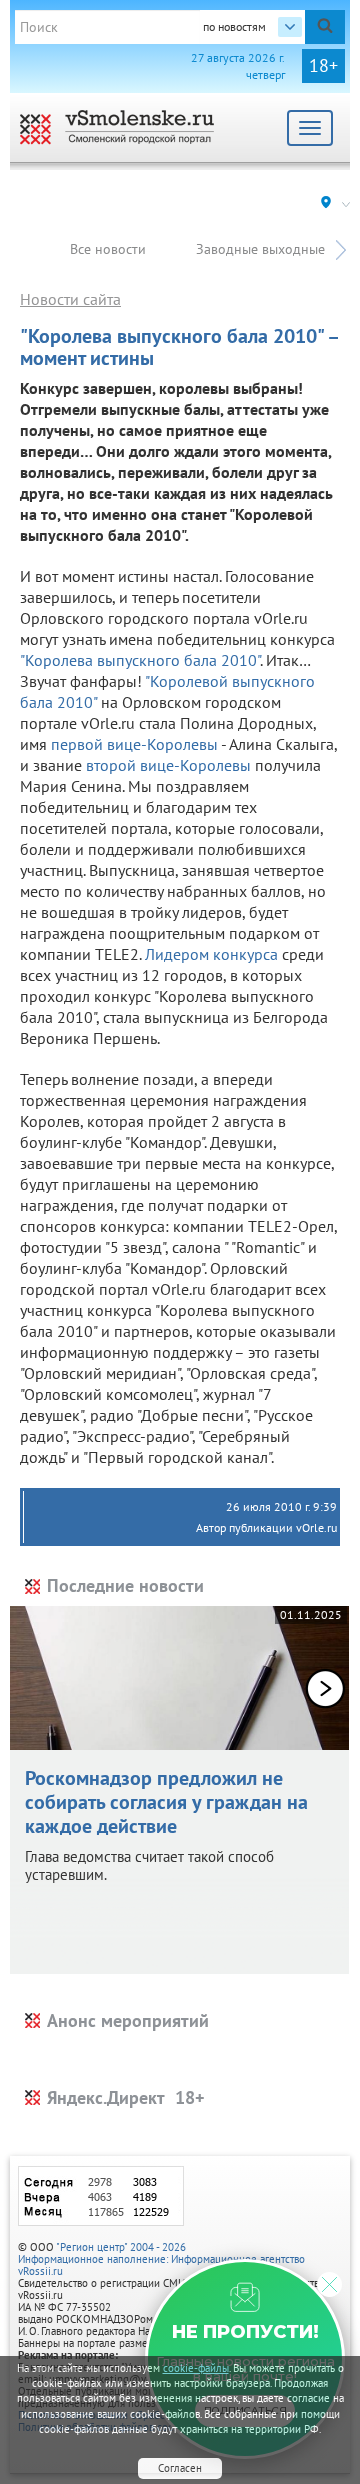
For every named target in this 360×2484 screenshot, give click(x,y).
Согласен (180, 2468)
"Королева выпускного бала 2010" (140, 660)
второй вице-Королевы (168, 765)
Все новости (108, 249)
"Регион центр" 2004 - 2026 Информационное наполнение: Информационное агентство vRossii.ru (161, 2259)
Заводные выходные (260, 249)
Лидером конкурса (211, 954)
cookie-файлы (196, 2368)
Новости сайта (70, 299)
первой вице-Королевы (134, 744)
